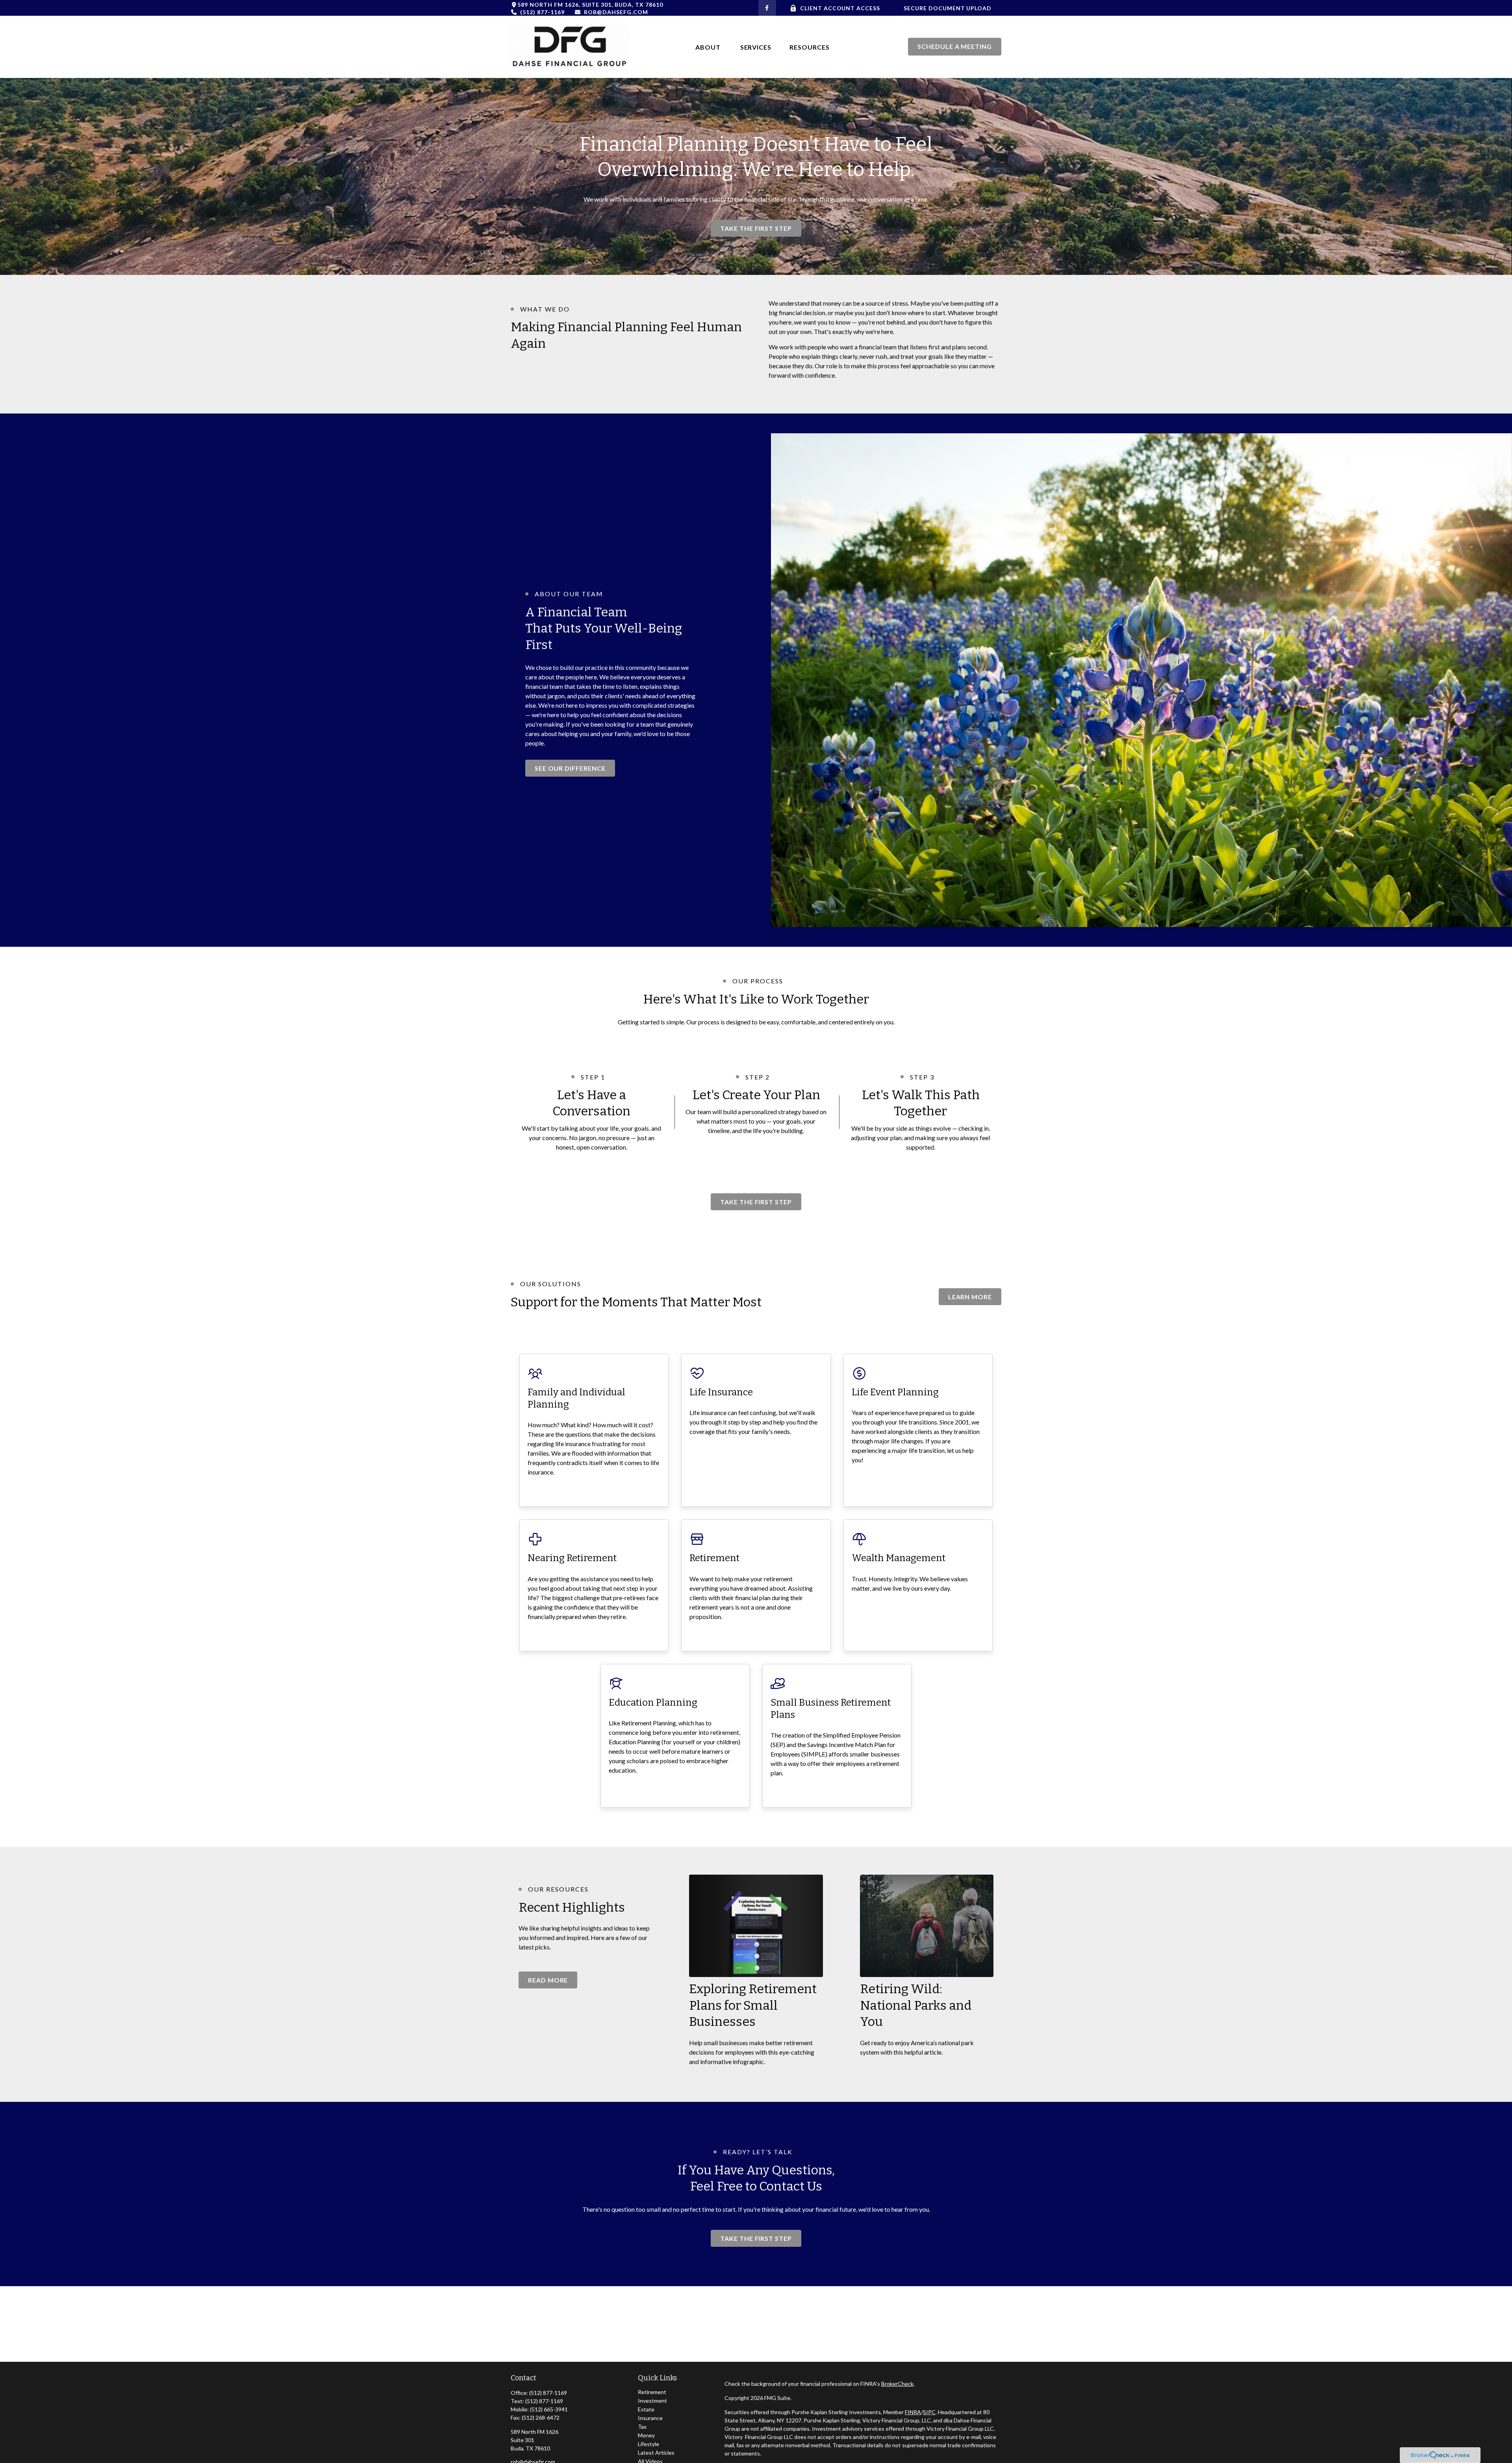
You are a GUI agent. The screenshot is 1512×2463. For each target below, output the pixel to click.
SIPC (929, 2412)
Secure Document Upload (948, 8)
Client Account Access (840, 8)
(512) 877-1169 (542, 12)
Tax (642, 2427)
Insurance (650, 2418)
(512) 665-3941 (549, 2409)
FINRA (913, 2412)
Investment (652, 2401)
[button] (709, 47)
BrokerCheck (897, 2384)
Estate (646, 2409)
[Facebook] (767, 8)
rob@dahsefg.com (616, 12)
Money (646, 2435)
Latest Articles (656, 2453)
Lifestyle (649, 2444)
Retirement (652, 2392)
